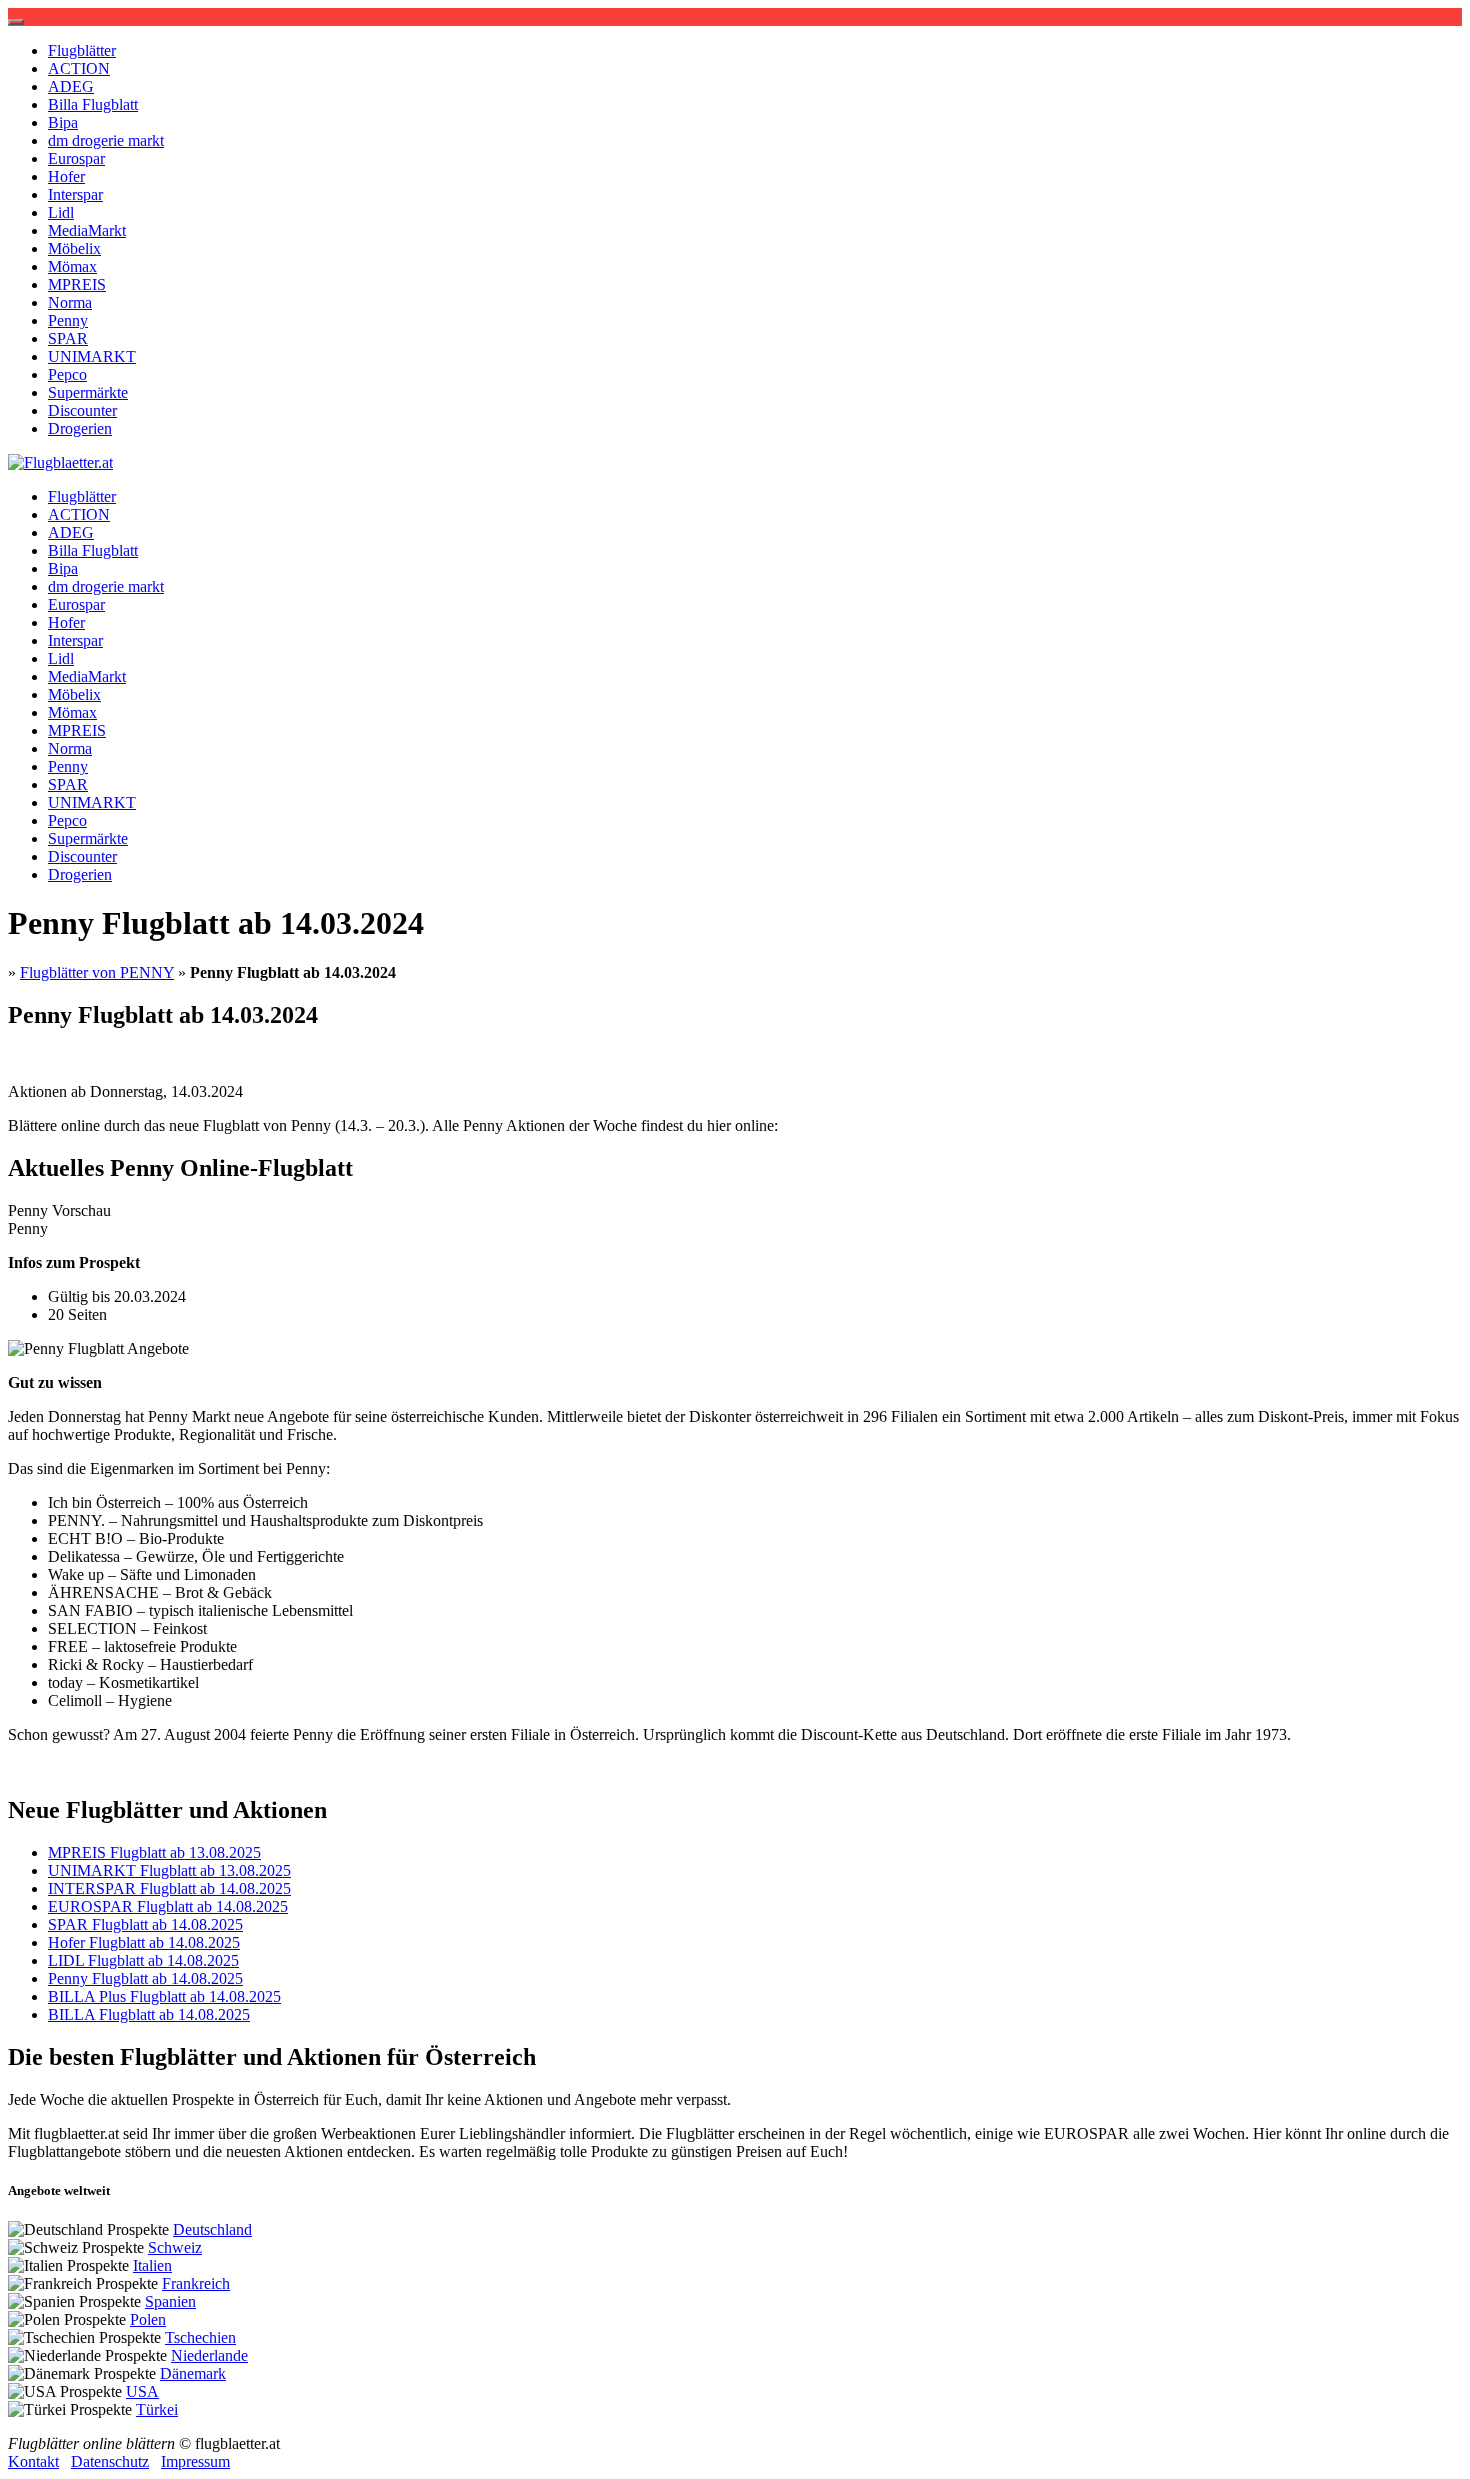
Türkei (157, 2409)
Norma (70, 302)
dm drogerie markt (106, 140)
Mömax (72, 266)
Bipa (63, 122)
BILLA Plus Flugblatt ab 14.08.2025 (164, 1996)
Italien (152, 2265)
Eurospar (76, 158)
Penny (68, 320)
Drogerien (80, 428)
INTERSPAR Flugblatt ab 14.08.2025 (169, 1888)
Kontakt (33, 2461)
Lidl (61, 212)
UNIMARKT (92, 356)
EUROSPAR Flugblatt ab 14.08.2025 (168, 1906)
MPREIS (77, 284)
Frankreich (196, 2283)
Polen (148, 2319)
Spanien (170, 2301)
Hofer (66, 176)
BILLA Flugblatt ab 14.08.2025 (149, 2014)
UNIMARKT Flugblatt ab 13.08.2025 (169, 1870)
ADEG (71, 86)
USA (142, 2391)
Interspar (75, 194)
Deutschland (212, 2229)
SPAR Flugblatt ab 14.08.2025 (145, 1924)
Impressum (195, 2461)
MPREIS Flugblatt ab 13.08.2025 (154, 1852)
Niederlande (209, 2355)
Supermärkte (88, 392)
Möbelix (74, 248)
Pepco (67, 374)
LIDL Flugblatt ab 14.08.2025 (143, 1960)
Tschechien (200, 2337)
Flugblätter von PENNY (97, 972)
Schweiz (175, 2247)
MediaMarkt (87, 230)
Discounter (82, 410)
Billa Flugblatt (93, 104)
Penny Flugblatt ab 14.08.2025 (145, 1978)
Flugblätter (82, 50)
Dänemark (193, 2373)
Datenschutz (110, 2461)
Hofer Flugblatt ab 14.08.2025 (144, 1942)
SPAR (68, 338)
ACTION (79, 68)
